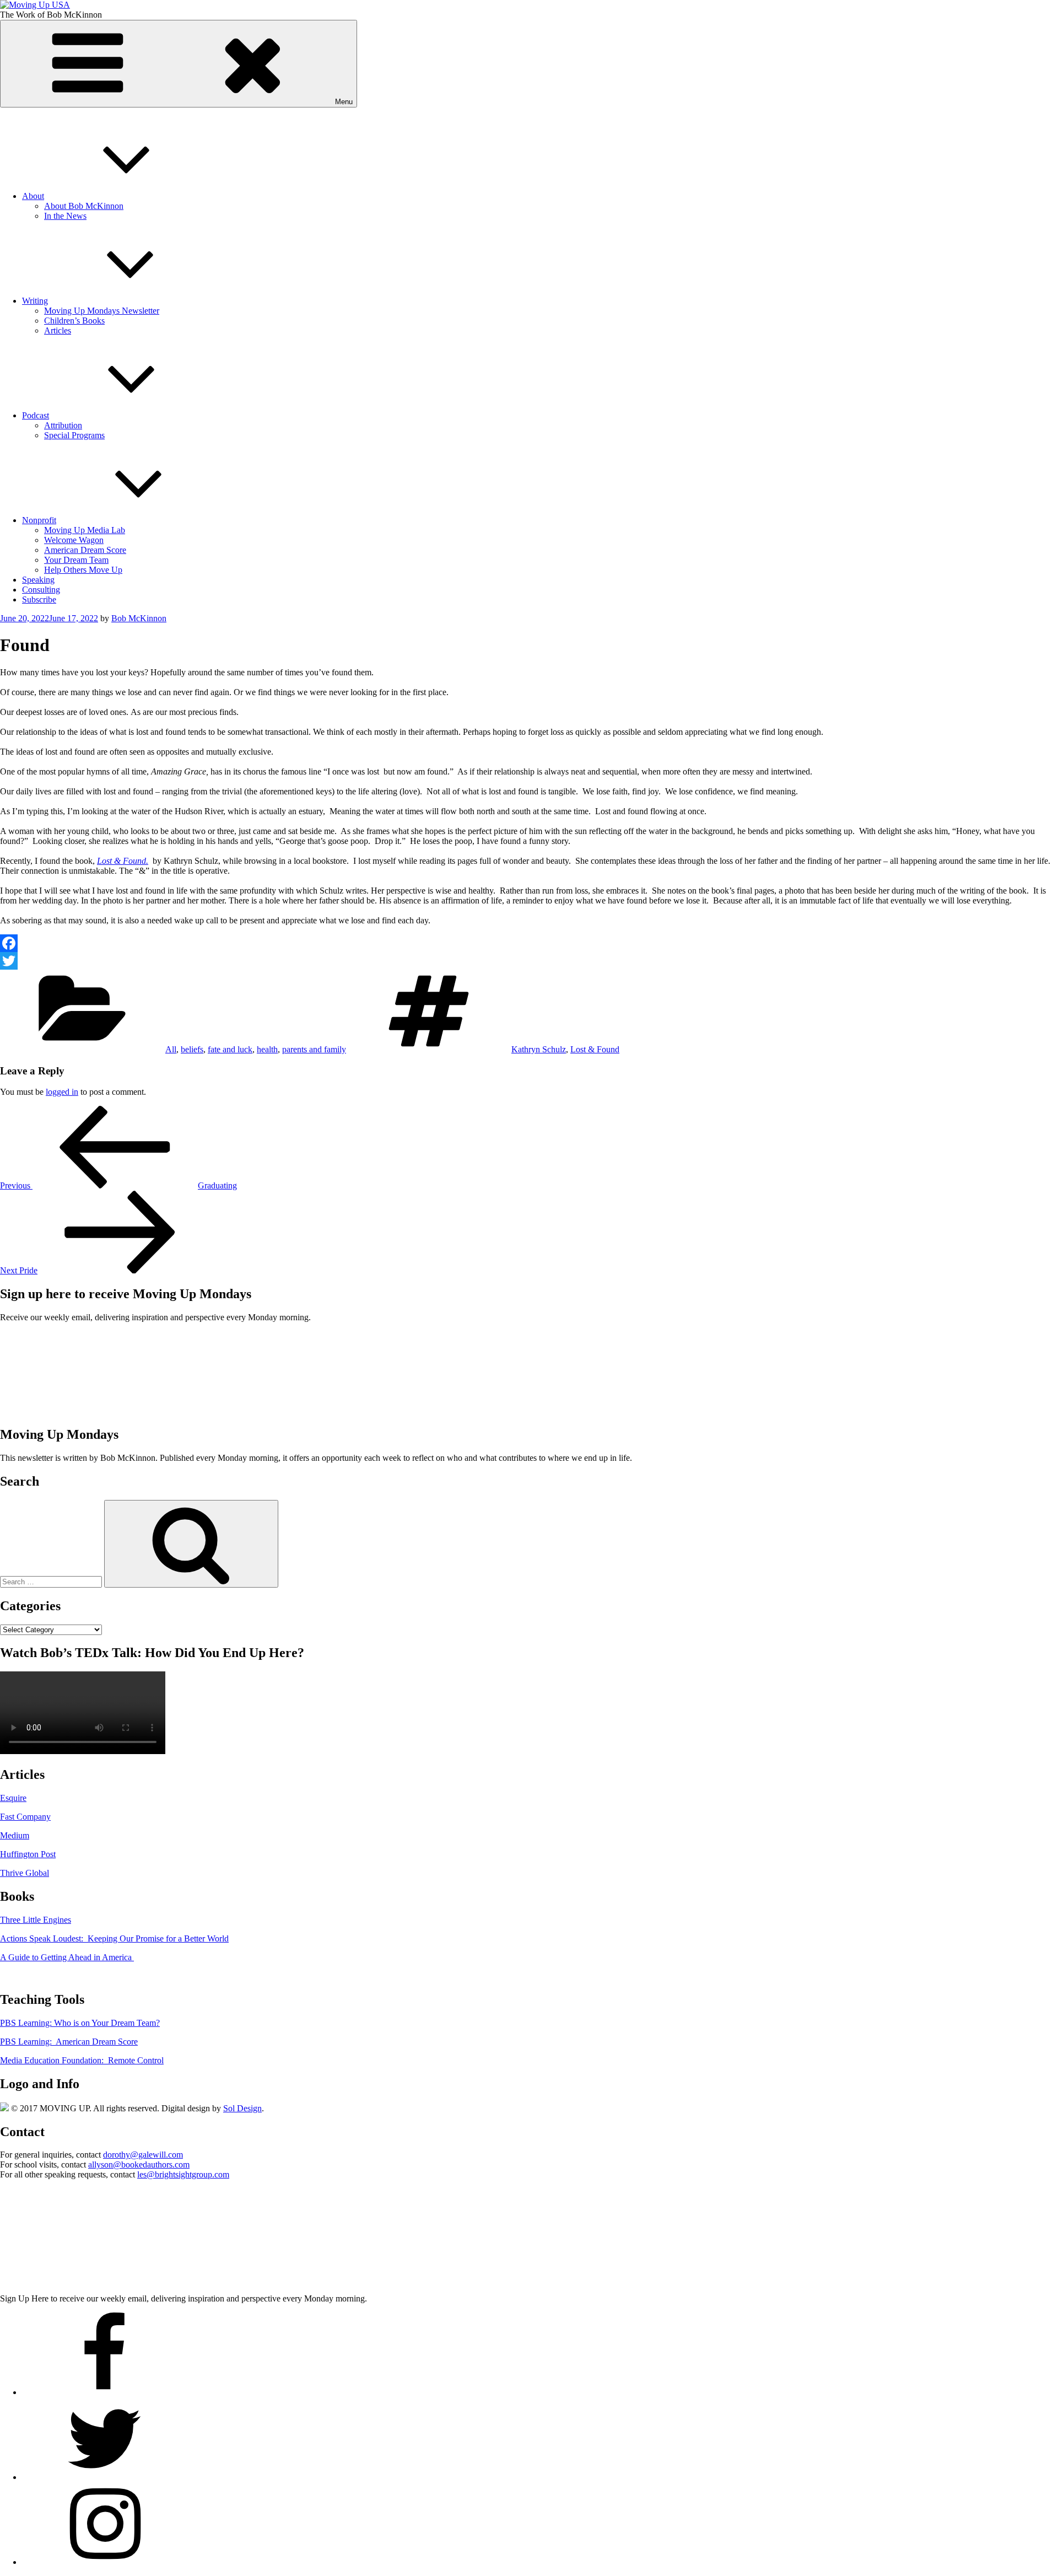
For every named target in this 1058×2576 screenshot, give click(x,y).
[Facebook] (529, 943)
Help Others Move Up (83, 570)
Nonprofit (39, 520)
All (171, 1049)
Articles (58, 330)
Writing (35, 301)
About (33, 196)
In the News (65, 216)
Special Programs (74, 435)
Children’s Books (74, 321)
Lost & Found (122, 861)
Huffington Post (28, 1854)
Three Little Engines (36, 1920)
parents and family (314, 1049)
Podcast (36, 415)
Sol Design (242, 2108)
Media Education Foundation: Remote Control (82, 2060)
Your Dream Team (76, 560)
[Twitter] (529, 961)
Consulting (41, 590)
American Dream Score (85, 550)
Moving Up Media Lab (85, 530)
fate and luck (230, 1049)
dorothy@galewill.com (143, 2155)
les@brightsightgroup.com (183, 2174)
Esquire (13, 1798)
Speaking (38, 580)
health (267, 1049)
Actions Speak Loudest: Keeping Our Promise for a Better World (114, 1938)
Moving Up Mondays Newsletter (102, 311)
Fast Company (25, 1817)
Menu (344, 102)
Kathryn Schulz (539, 1049)
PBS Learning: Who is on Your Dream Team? (80, 2023)
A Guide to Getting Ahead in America (67, 1957)
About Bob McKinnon (84, 206)
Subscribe (39, 599)
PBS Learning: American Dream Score (69, 2042)
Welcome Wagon (74, 540)
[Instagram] (105, 2562)
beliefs (192, 1049)
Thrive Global (25, 1873)
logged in (62, 1092)
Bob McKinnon (139, 618)
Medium (15, 1835)
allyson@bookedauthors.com (139, 2164)
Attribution (63, 425)
